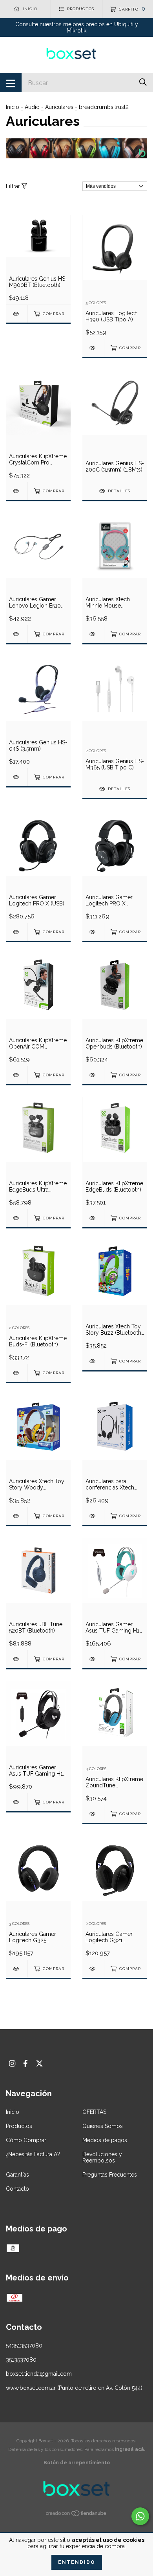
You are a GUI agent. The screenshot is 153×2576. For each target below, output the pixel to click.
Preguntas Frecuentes (110, 2175)
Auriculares (59, 107)
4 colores (96, 1769)
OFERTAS (94, 2112)
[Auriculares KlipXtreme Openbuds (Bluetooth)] (93, 1075)
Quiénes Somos (103, 2126)
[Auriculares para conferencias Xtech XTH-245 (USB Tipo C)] (93, 1516)
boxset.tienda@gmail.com (39, 2374)
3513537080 (21, 2360)
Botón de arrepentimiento (77, 2463)
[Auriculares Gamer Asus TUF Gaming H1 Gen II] (17, 1802)
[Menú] (11, 83)
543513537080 (24, 2346)
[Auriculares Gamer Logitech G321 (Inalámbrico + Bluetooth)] (93, 1969)
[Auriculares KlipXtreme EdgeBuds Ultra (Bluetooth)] (17, 1218)
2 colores (96, 751)
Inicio (13, 107)
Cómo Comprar (26, 2140)
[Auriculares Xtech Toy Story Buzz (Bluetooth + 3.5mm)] (93, 1361)
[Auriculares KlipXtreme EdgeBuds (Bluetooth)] (93, 1218)
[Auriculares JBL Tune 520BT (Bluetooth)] (17, 1659)
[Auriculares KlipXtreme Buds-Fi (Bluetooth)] (17, 1373)
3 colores (96, 303)
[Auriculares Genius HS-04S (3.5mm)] (17, 777)
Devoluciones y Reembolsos (102, 2157)
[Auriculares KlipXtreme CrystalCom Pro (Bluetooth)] (17, 491)
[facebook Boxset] (25, 2064)
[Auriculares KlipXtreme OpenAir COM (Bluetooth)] (17, 1075)
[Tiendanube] (76, 2514)
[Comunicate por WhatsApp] (140, 2516)
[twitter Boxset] (39, 2064)
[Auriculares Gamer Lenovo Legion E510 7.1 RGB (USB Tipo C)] (17, 634)
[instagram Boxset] (12, 2064)
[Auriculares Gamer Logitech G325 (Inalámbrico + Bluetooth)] (17, 1969)
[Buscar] (143, 82)
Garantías (17, 2175)
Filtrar (14, 186)
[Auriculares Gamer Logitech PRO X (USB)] (17, 932)
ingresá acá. (130, 2449)
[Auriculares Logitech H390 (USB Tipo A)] (93, 348)
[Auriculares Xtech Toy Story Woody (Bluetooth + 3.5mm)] (17, 1516)
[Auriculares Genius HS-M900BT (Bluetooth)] (17, 314)
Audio (32, 107)
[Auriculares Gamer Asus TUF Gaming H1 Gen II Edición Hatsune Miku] (93, 1659)
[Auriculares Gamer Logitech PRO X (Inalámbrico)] (93, 932)
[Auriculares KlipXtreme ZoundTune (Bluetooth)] (93, 1814)
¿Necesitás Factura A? (33, 2154)
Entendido (77, 2562)
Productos (19, 2126)
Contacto (17, 2189)
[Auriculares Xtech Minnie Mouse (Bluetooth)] (93, 634)
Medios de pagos (105, 2140)
